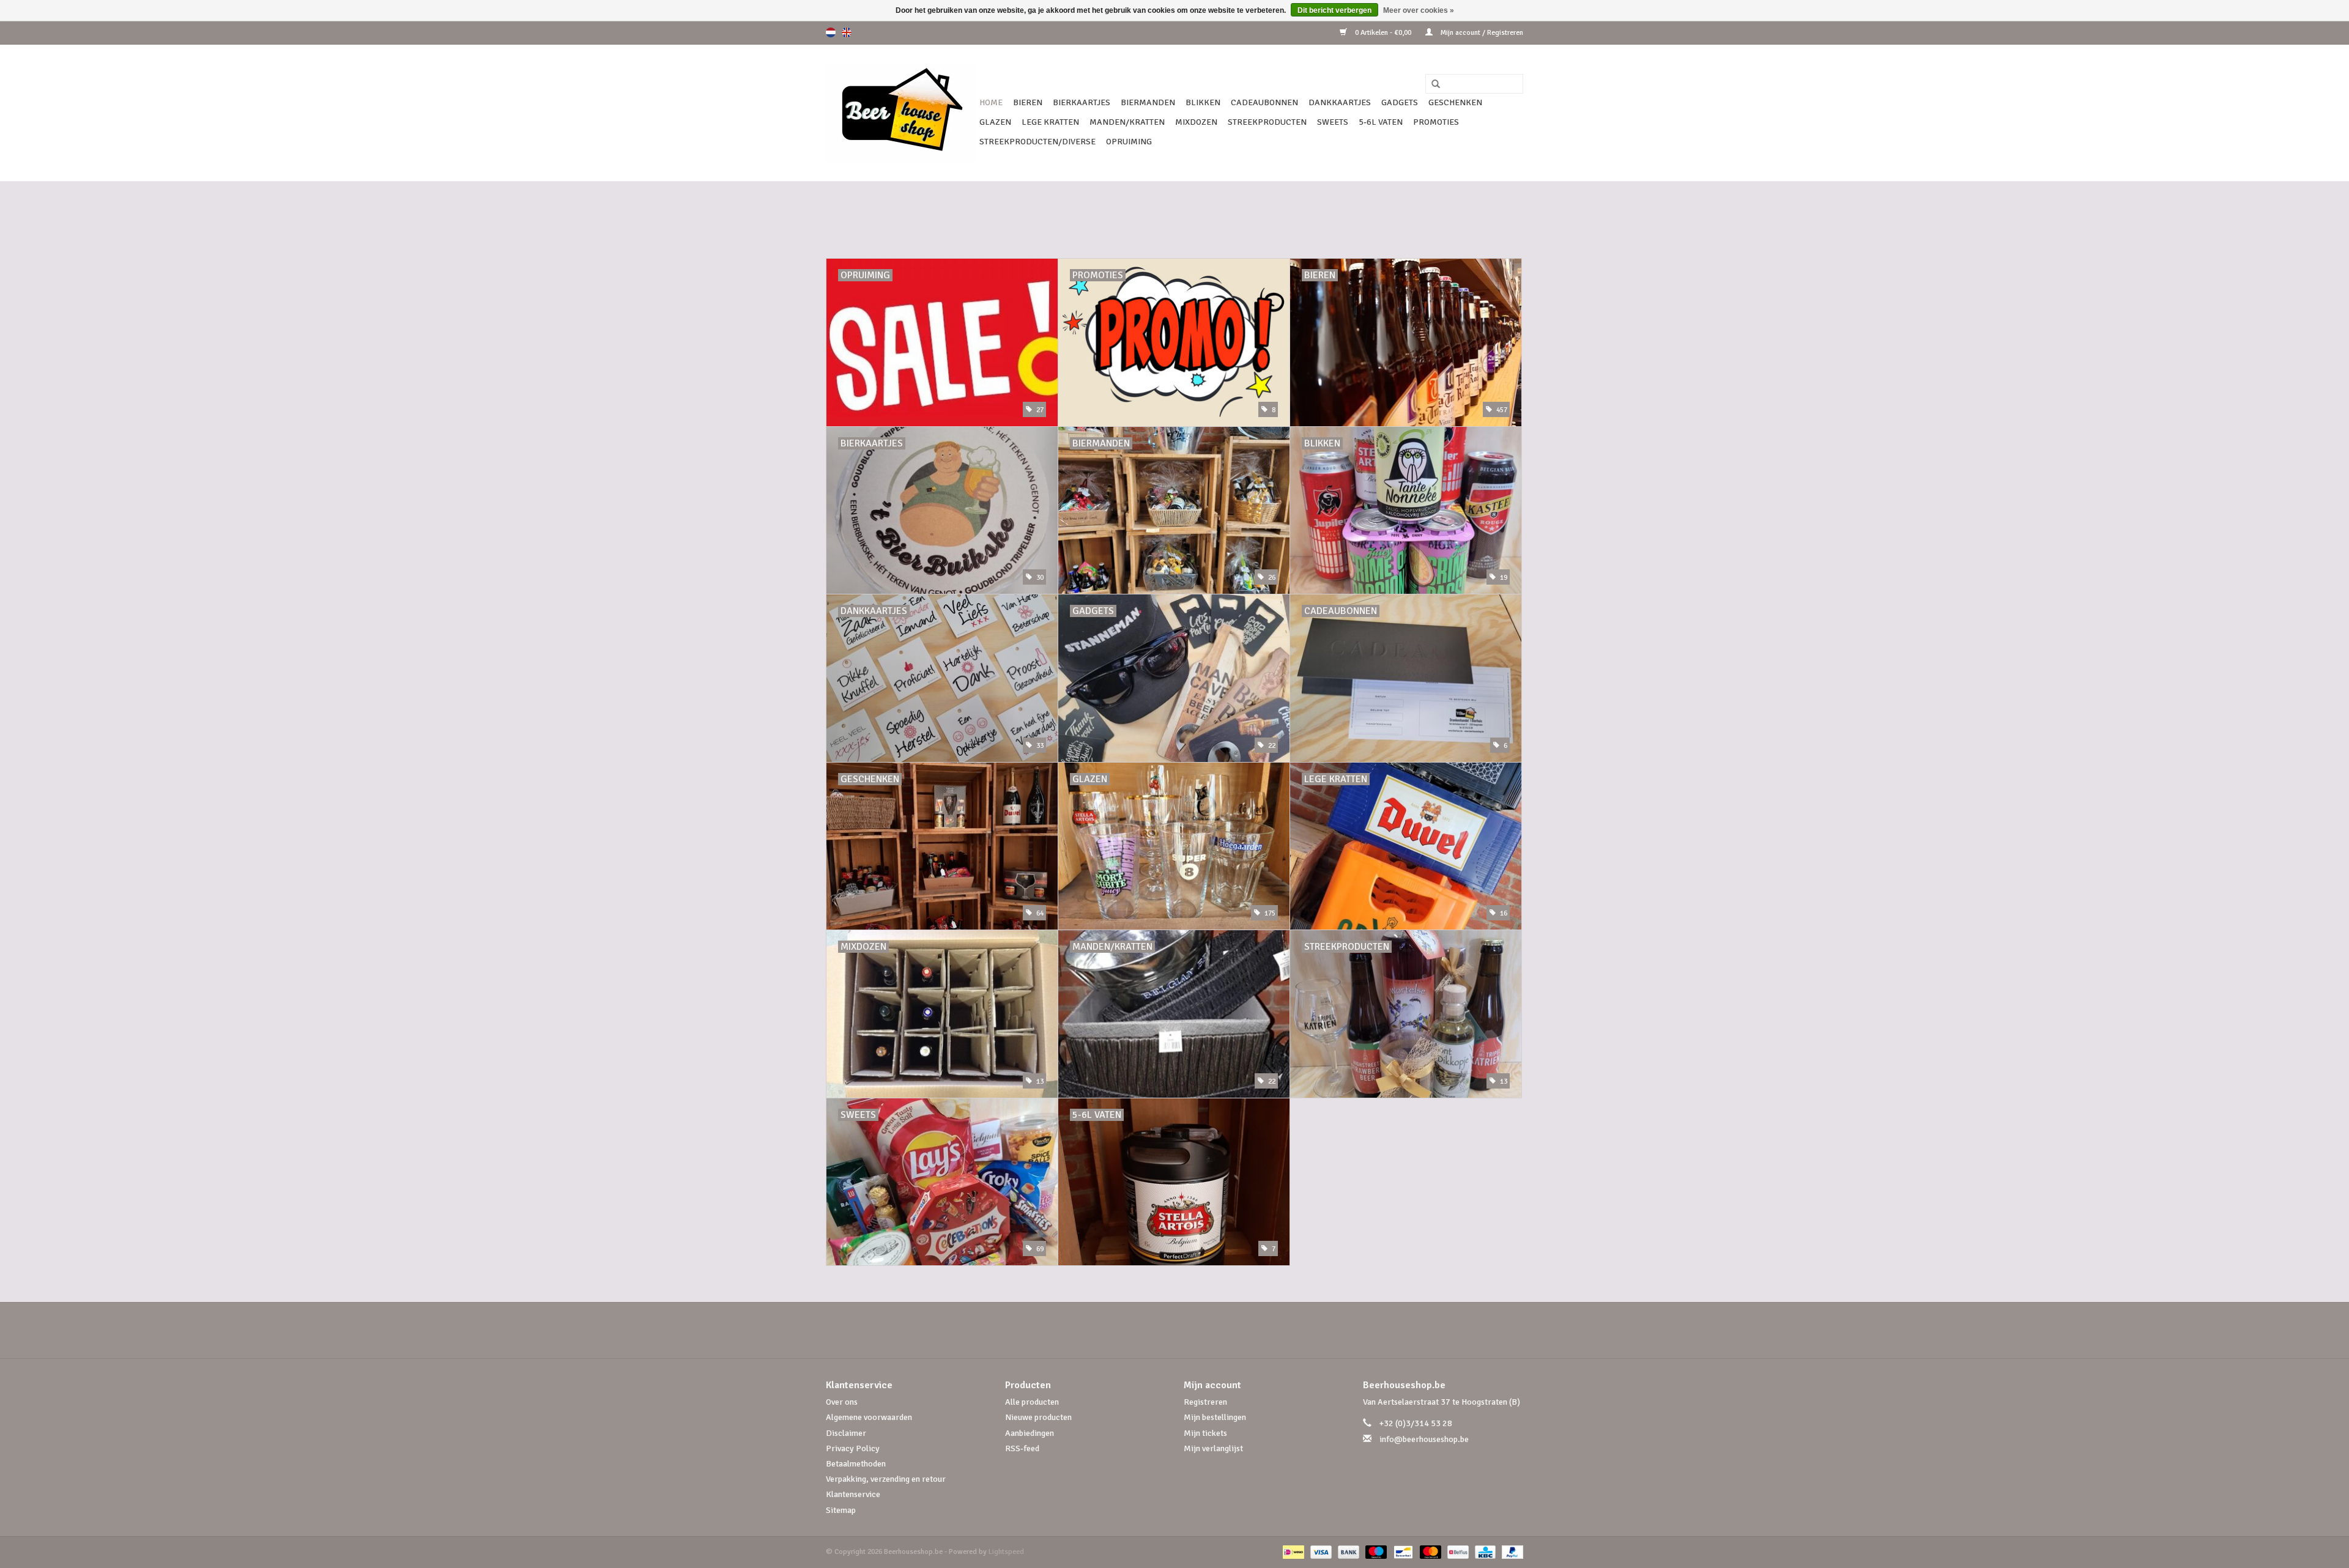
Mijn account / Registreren (1481, 33)
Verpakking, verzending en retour (886, 1479)
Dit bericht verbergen (1334, 10)
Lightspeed (1006, 1552)
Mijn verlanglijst (1213, 1448)
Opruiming (1129, 142)
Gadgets (1400, 102)
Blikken (1203, 102)
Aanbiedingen (1030, 1433)
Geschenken (1455, 102)
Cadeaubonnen (1264, 102)
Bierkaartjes (1082, 102)
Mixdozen (1196, 122)
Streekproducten (1267, 122)
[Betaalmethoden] (1292, 1552)
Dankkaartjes (1340, 102)
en (847, 32)
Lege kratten (1050, 122)
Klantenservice (853, 1494)
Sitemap (841, 1510)
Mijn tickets (1205, 1433)
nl (831, 32)
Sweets (1333, 122)
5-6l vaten (1381, 122)
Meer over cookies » (1419, 10)
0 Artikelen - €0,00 (1383, 33)
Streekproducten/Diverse (1037, 142)
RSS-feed (1022, 1448)
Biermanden (1148, 102)
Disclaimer (846, 1433)
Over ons (842, 1402)
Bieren (1028, 102)
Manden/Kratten (1127, 122)
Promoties (1436, 122)
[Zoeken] (1431, 84)
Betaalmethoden (856, 1464)
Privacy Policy (853, 1448)
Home (991, 102)
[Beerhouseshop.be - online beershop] (901, 113)
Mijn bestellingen (1215, 1417)
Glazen (995, 122)
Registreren (1205, 1402)
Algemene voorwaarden (869, 1417)
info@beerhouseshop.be (1424, 1439)
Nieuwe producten (1038, 1417)
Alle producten (1032, 1402)
